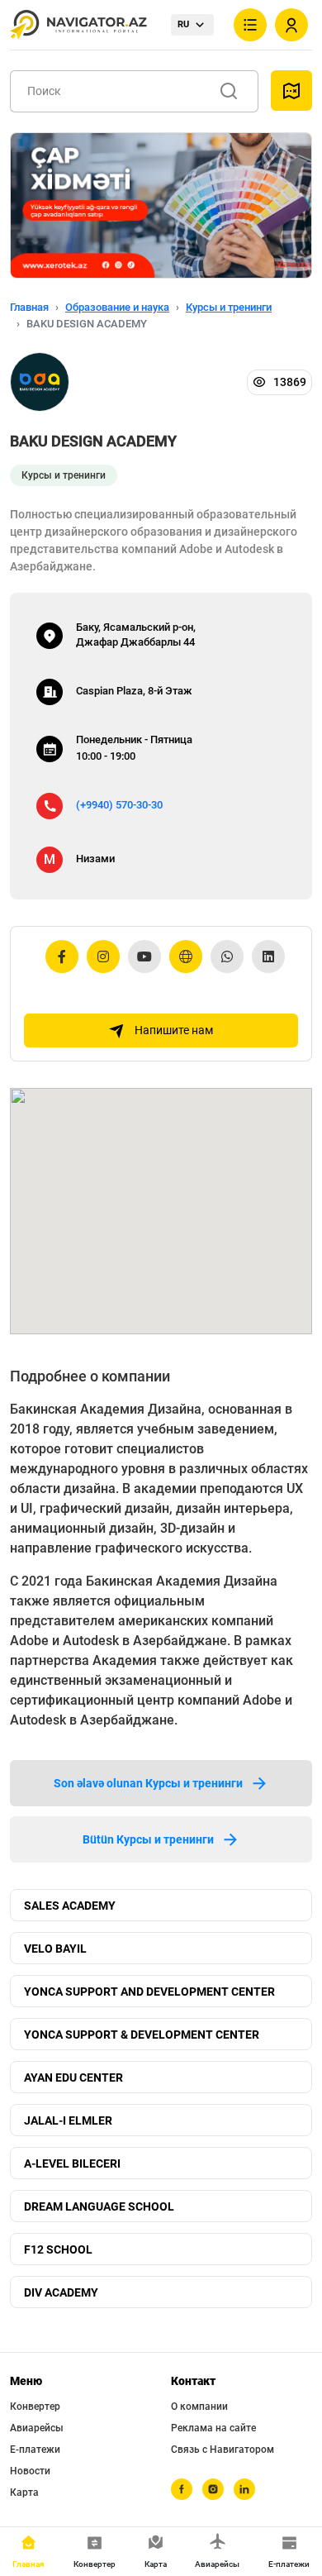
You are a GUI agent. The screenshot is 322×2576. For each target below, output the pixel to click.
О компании (199, 2407)
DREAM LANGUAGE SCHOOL (99, 2206)
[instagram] (213, 2489)
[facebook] (182, 2489)
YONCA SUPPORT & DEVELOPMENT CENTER (142, 2035)
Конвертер (35, 2407)
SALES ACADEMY (70, 1906)
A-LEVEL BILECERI (72, 2163)
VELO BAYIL (55, 1949)
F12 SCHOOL (58, 2249)
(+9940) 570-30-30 (119, 805)
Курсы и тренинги (229, 307)
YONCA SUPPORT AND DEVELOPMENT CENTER (149, 1992)
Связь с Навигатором (223, 2450)
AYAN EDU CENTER (73, 2077)
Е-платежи (35, 2450)
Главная (29, 307)
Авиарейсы (37, 2428)
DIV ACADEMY (61, 2292)
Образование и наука (117, 307)
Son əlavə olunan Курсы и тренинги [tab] (148, 1783)
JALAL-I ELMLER (68, 2120)
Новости (30, 2471)
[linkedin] (244, 2489)
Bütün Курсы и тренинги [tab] (148, 1839)
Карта (24, 2493)
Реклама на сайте (213, 2428)
